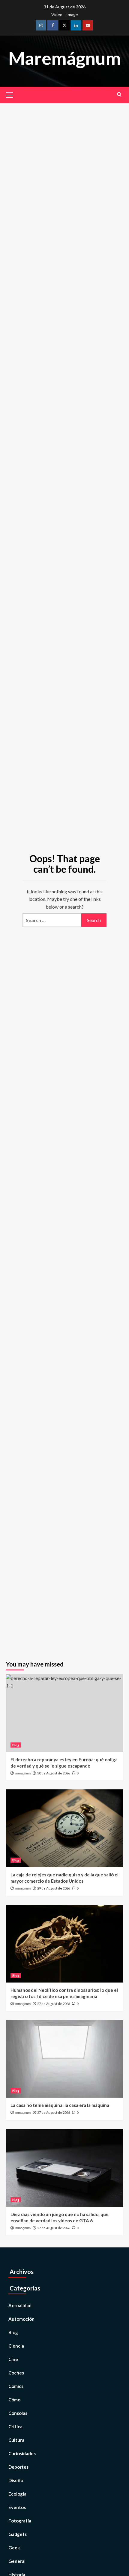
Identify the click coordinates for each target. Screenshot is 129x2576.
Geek (14, 2548)
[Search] (119, 94)
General (17, 2561)
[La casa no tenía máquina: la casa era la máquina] (64, 2059)
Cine (13, 2359)
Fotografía (20, 2521)
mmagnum (23, 1773)
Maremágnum (65, 58)
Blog (16, 1745)
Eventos (17, 2507)
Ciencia (16, 2346)
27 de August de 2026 (54, 2004)
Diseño (16, 2480)
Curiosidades (22, 2453)
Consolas (18, 2413)
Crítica (15, 2427)
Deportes (18, 2467)
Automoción (21, 2319)
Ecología (17, 2494)
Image (72, 15)
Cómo (14, 2400)
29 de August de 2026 (54, 1888)
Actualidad (20, 2305)
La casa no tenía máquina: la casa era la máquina (60, 2105)
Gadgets (18, 2534)
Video (57, 15)
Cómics (16, 2386)
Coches (16, 2373)
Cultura (16, 2440)
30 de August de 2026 (54, 1773)
